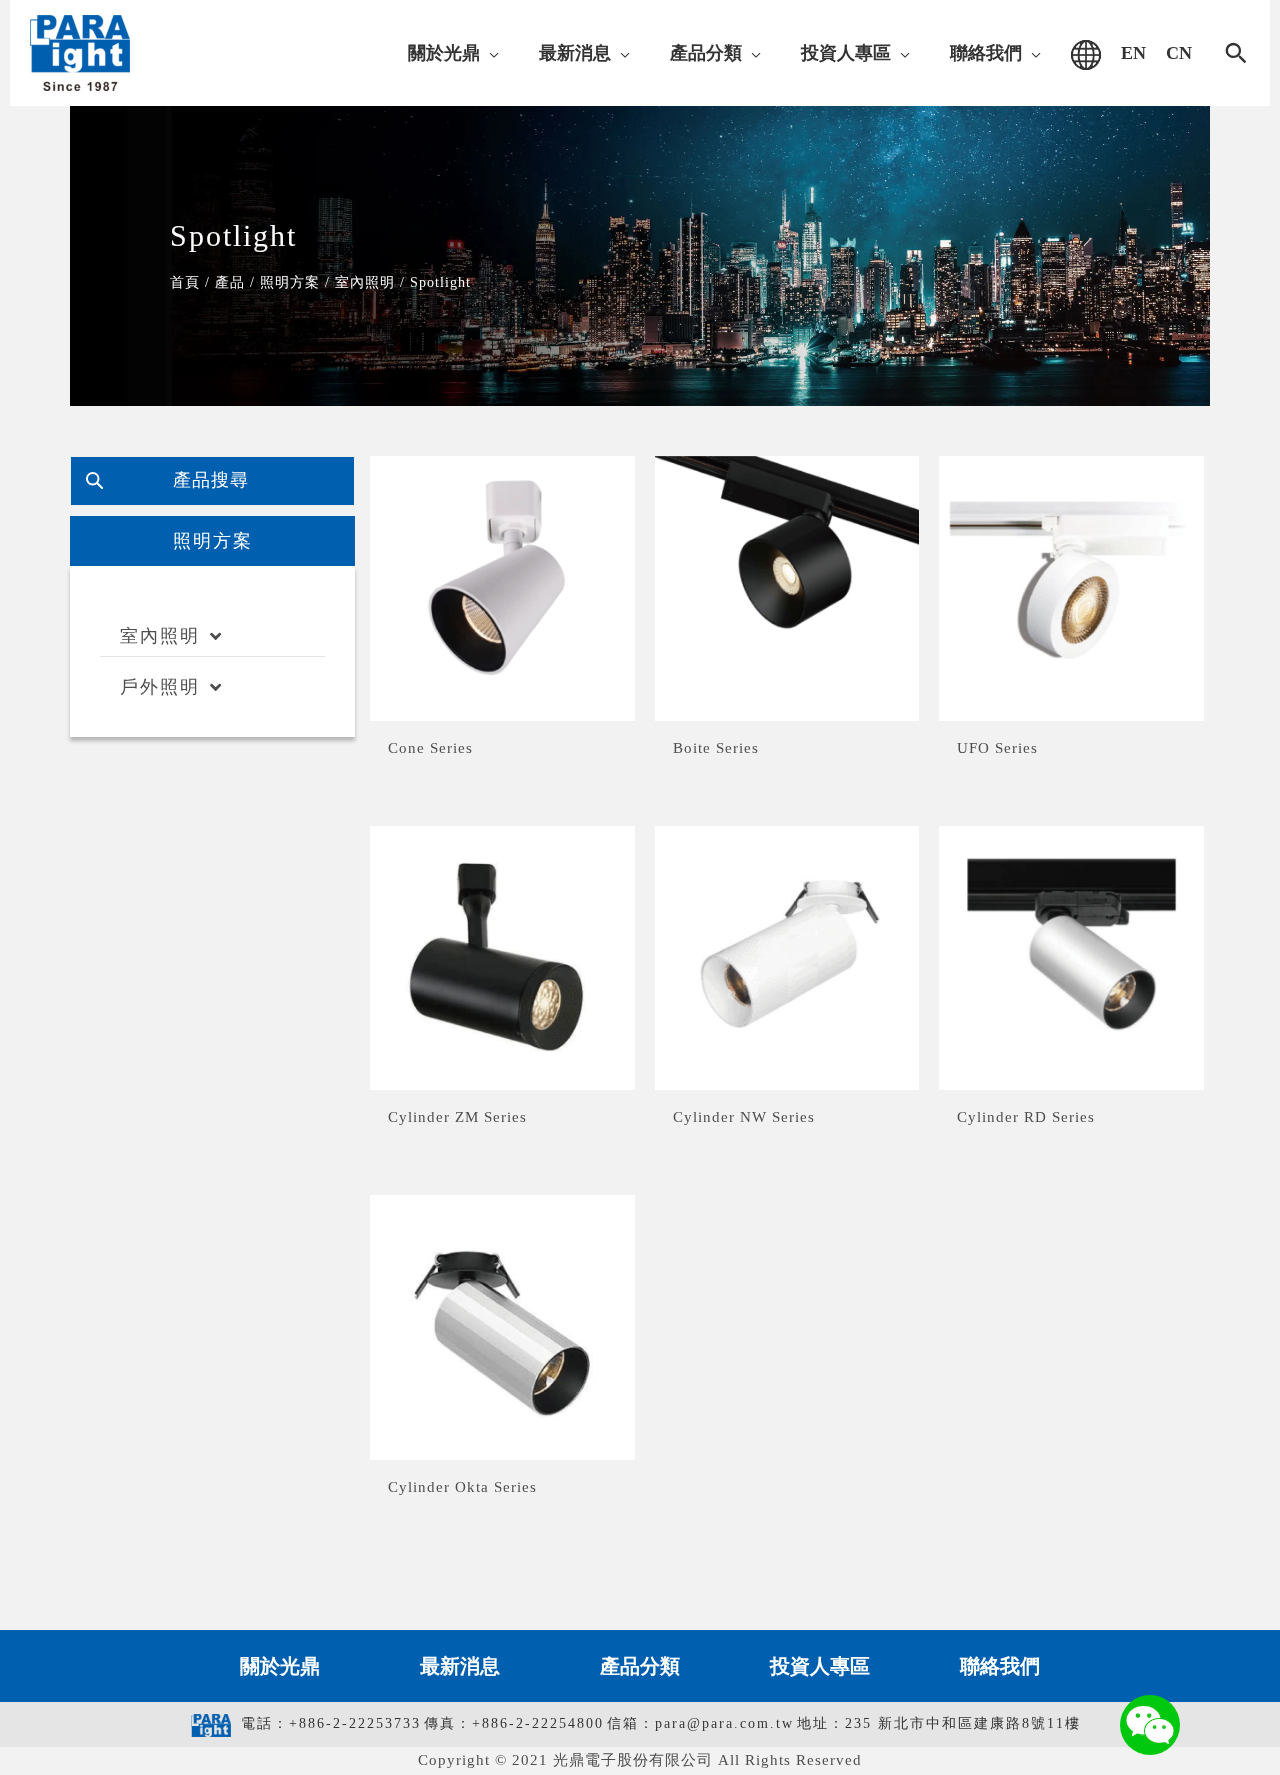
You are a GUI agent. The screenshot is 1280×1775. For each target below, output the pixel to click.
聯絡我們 (1000, 1666)
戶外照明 (160, 687)
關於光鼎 (280, 1666)
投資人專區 (820, 1666)
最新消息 (460, 1666)
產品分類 (640, 1666)
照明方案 (213, 541)
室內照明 (160, 636)
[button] (489, 53)
